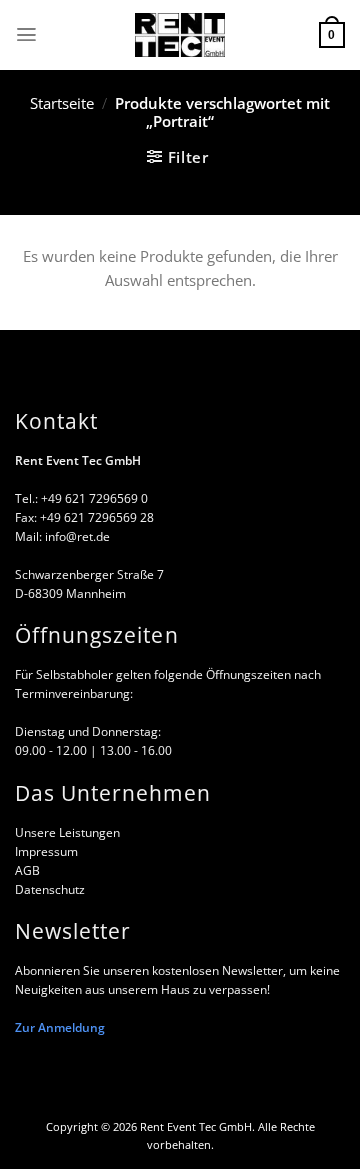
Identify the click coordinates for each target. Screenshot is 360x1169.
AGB (27, 870)
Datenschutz (50, 889)
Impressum (46, 851)
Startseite (62, 103)
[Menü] (26, 34)
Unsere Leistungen (67, 832)
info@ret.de (77, 536)
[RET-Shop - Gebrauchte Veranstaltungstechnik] (180, 35)
